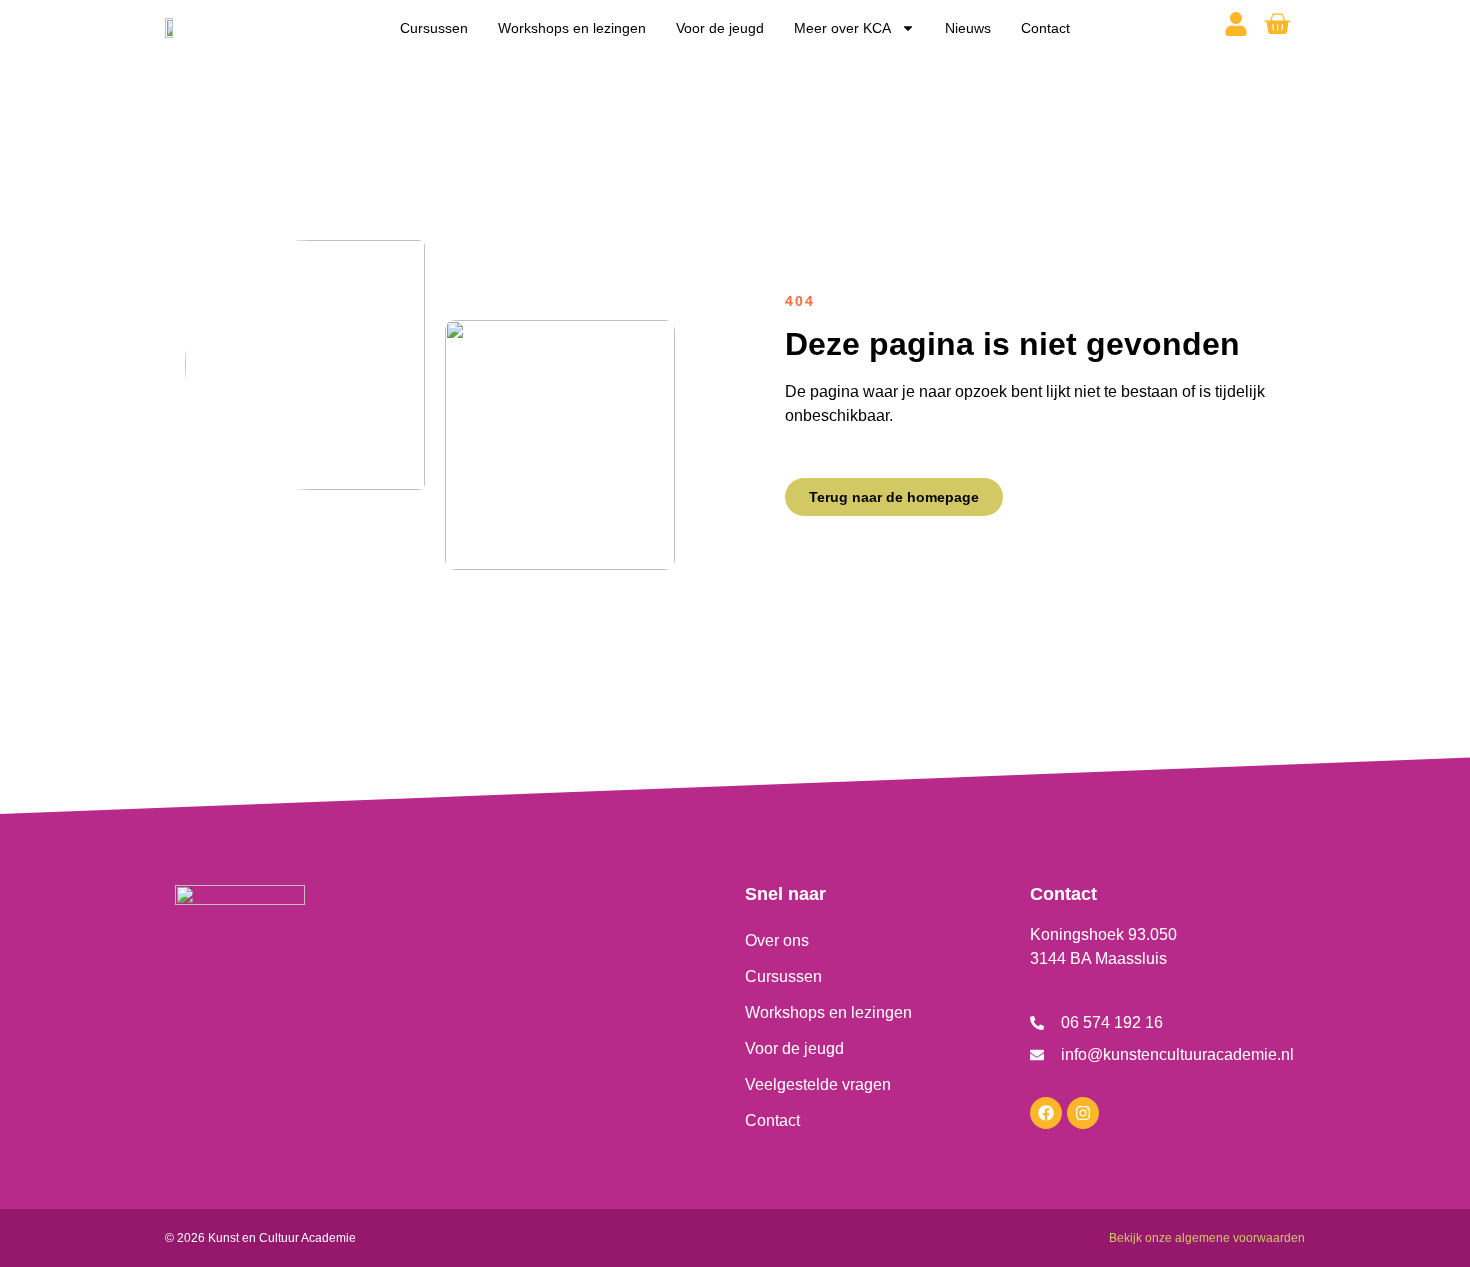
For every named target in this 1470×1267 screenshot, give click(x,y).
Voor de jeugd (720, 28)
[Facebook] (1046, 1113)
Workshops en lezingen (572, 28)
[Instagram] (1083, 1113)
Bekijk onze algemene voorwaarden (1207, 1238)
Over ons (777, 940)
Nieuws (968, 28)
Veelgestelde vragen (818, 1084)
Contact (1045, 28)
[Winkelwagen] (1277, 24)
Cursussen (434, 28)
